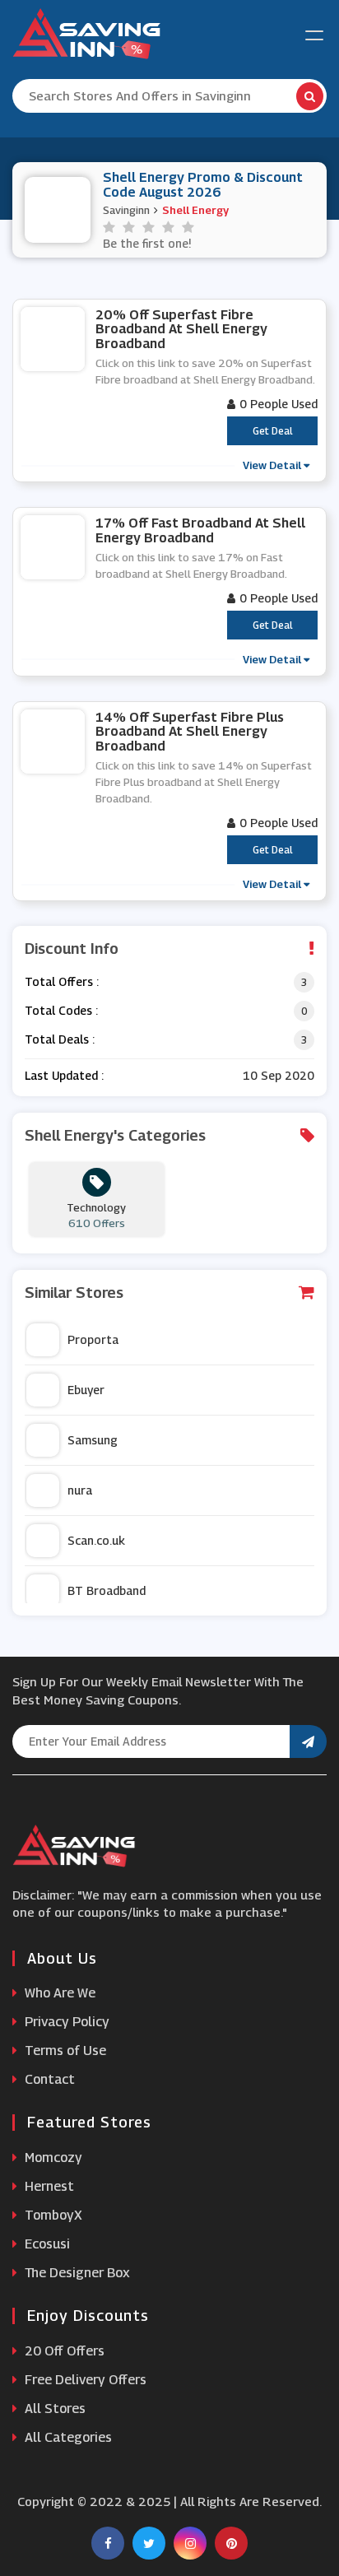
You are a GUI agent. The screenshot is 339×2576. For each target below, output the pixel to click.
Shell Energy (195, 210)
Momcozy (52, 2158)
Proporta (93, 1339)
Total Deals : (60, 1039)
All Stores (53, 2409)
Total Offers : (62, 981)
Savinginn (126, 210)
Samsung (93, 1440)
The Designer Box (76, 2273)
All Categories (67, 2437)
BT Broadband (107, 1590)
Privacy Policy (65, 2022)
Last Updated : (64, 1075)
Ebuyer (86, 1390)
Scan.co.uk (96, 1540)
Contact (48, 2079)
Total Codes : (61, 1010)
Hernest (48, 2186)
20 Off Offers (63, 2351)
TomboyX (52, 2215)
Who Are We (58, 1993)
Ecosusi (46, 2244)
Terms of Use (64, 2051)
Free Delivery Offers (84, 2380)
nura (80, 1490)
